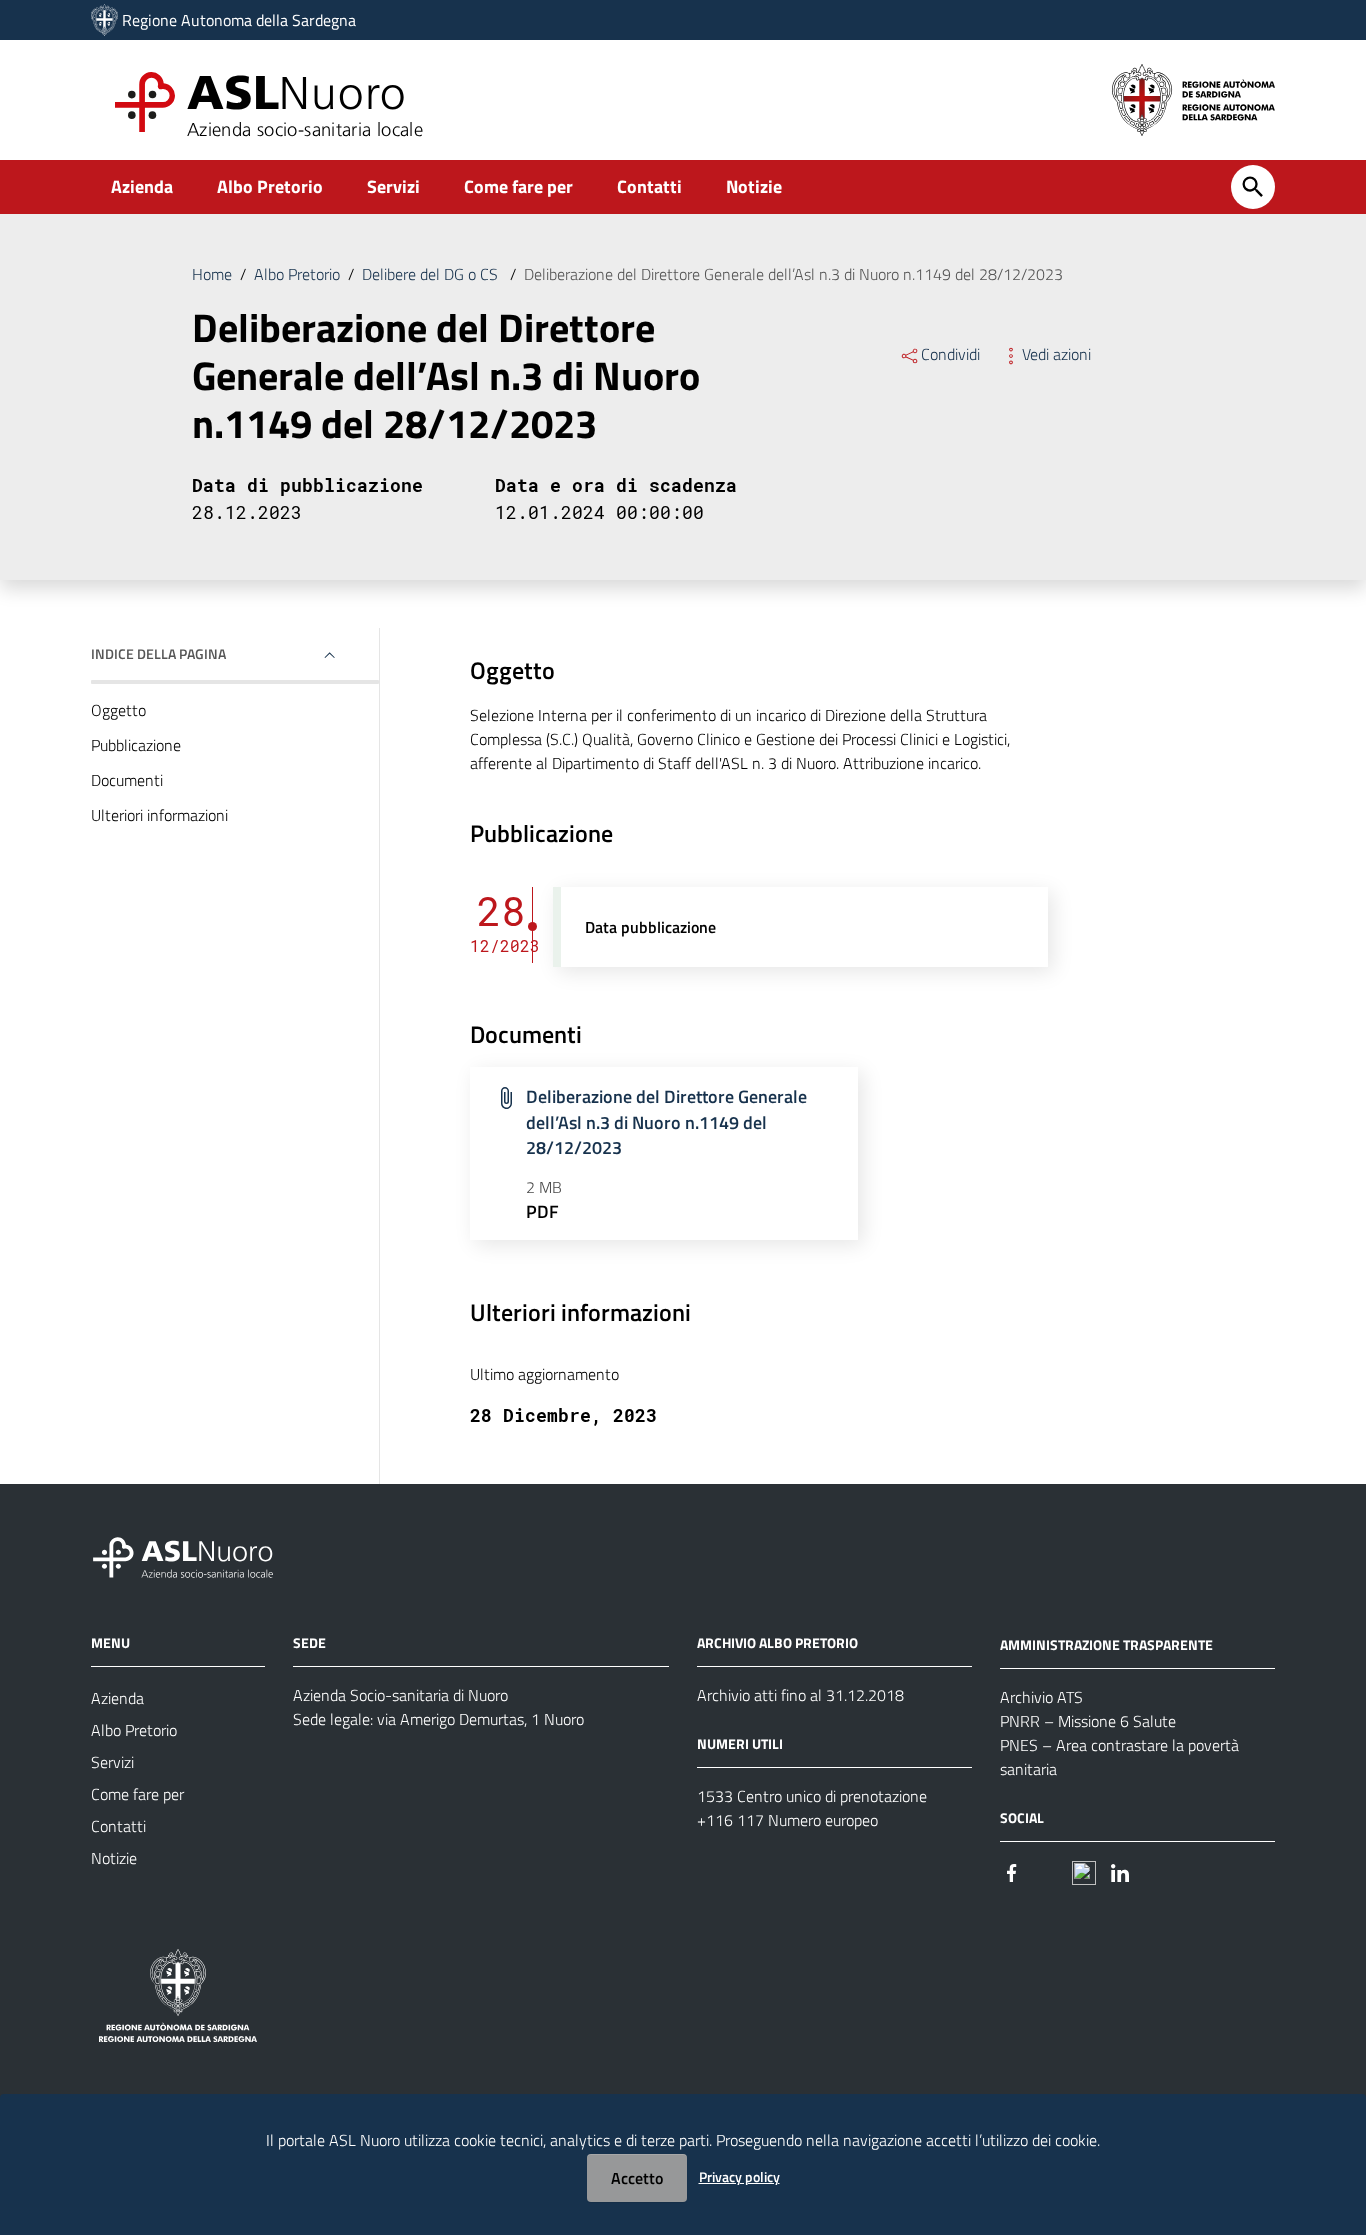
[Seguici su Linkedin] (1120, 1871)
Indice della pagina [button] (158, 653)
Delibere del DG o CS (432, 274)
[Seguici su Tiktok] (1084, 1871)
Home (212, 274)
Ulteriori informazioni (159, 815)
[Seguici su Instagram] (1048, 1871)
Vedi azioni (1056, 354)
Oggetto (118, 710)
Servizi (393, 186)
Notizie (754, 186)
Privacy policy (739, 2176)
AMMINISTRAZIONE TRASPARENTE (1106, 1644)
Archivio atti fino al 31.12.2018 (800, 1695)
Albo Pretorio (270, 186)
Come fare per (518, 186)
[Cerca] (1253, 187)
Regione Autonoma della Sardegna (239, 20)
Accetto (637, 2178)
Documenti (127, 780)
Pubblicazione (136, 745)
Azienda (142, 186)
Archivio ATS (1041, 1697)
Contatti (649, 186)
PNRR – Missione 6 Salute (1088, 1721)
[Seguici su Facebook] (1012, 1871)
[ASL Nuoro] (104, 20)
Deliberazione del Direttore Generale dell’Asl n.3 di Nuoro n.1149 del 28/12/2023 (666, 1122)
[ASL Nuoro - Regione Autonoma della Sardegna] (195, 1554)
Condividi (950, 354)
